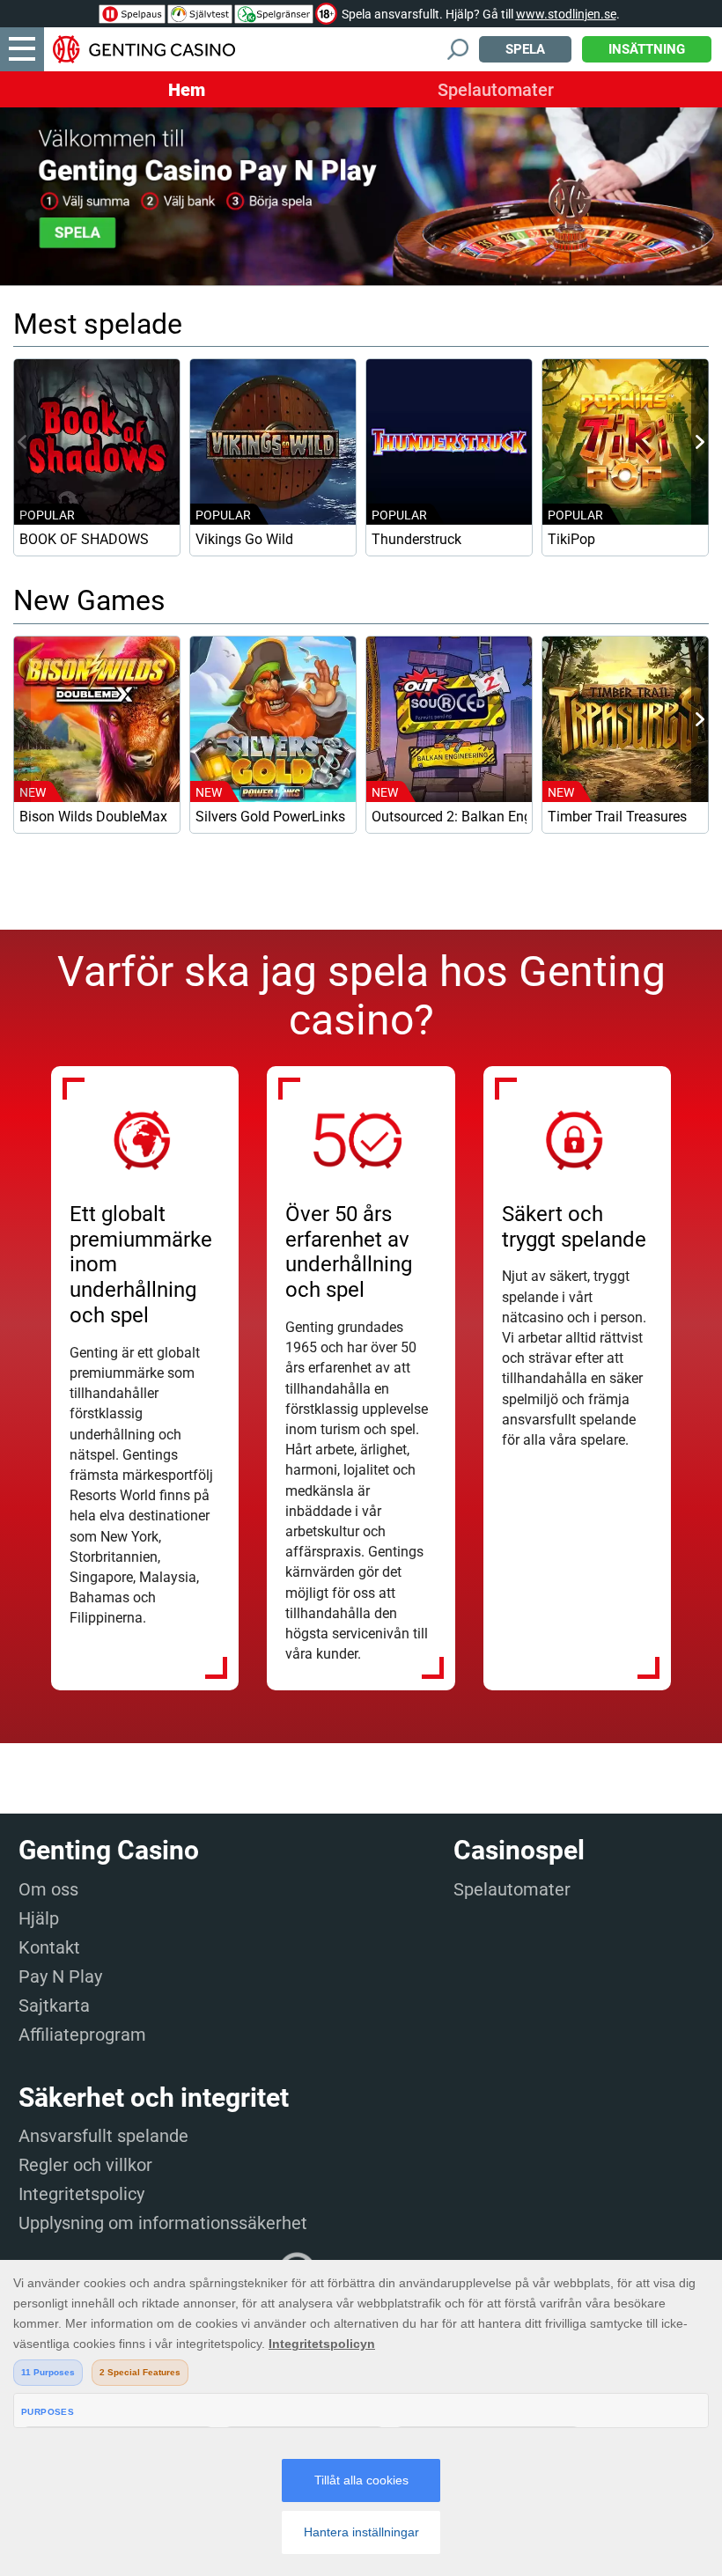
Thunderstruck (416, 539)
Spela (525, 49)
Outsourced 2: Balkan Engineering (449, 817)
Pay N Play (60, 1976)
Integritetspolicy (81, 2194)
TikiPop (571, 539)
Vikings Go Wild (244, 539)
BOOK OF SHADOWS (84, 539)
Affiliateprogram (82, 2035)
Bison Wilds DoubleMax (93, 817)
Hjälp (39, 1918)
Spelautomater (496, 90)
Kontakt (49, 1947)
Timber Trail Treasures (617, 817)
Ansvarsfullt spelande (103, 2136)
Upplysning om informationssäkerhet (163, 2223)
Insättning (647, 49)
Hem (187, 90)
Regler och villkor (85, 2165)
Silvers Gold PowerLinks (270, 817)
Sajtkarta (54, 2006)
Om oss (48, 1889)
